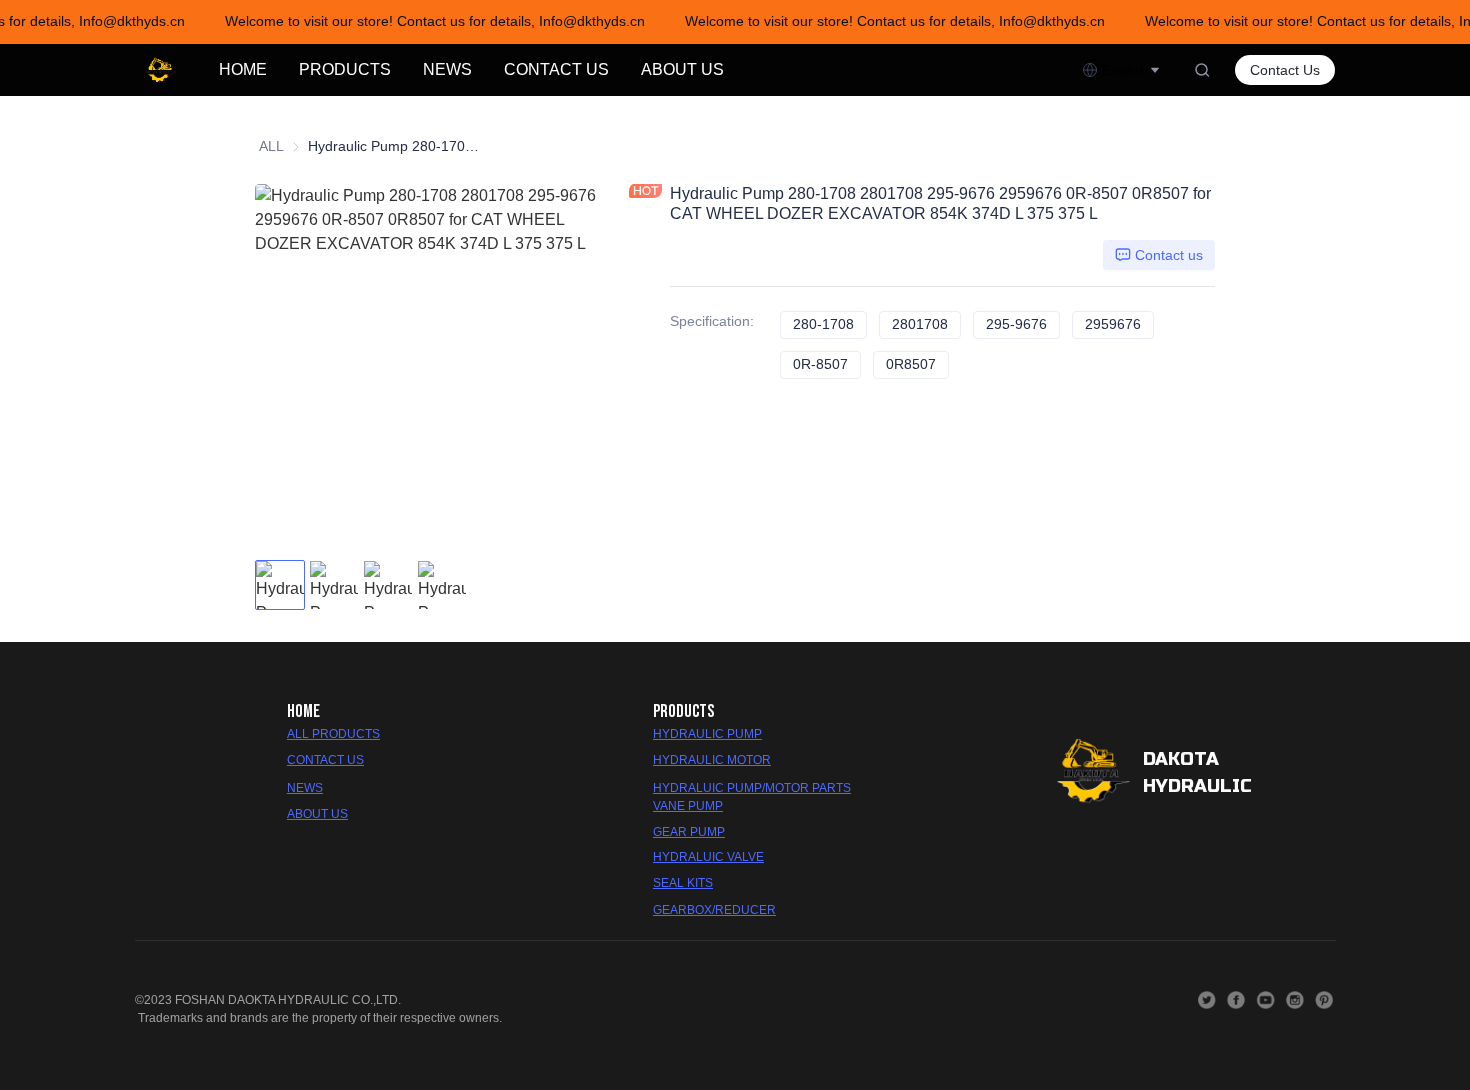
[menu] (642, 69)
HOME (243, 69)
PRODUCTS (345, 69)
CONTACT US (556, 69)
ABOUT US (682, 69)
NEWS (447, 69)
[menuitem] (243, 70)
